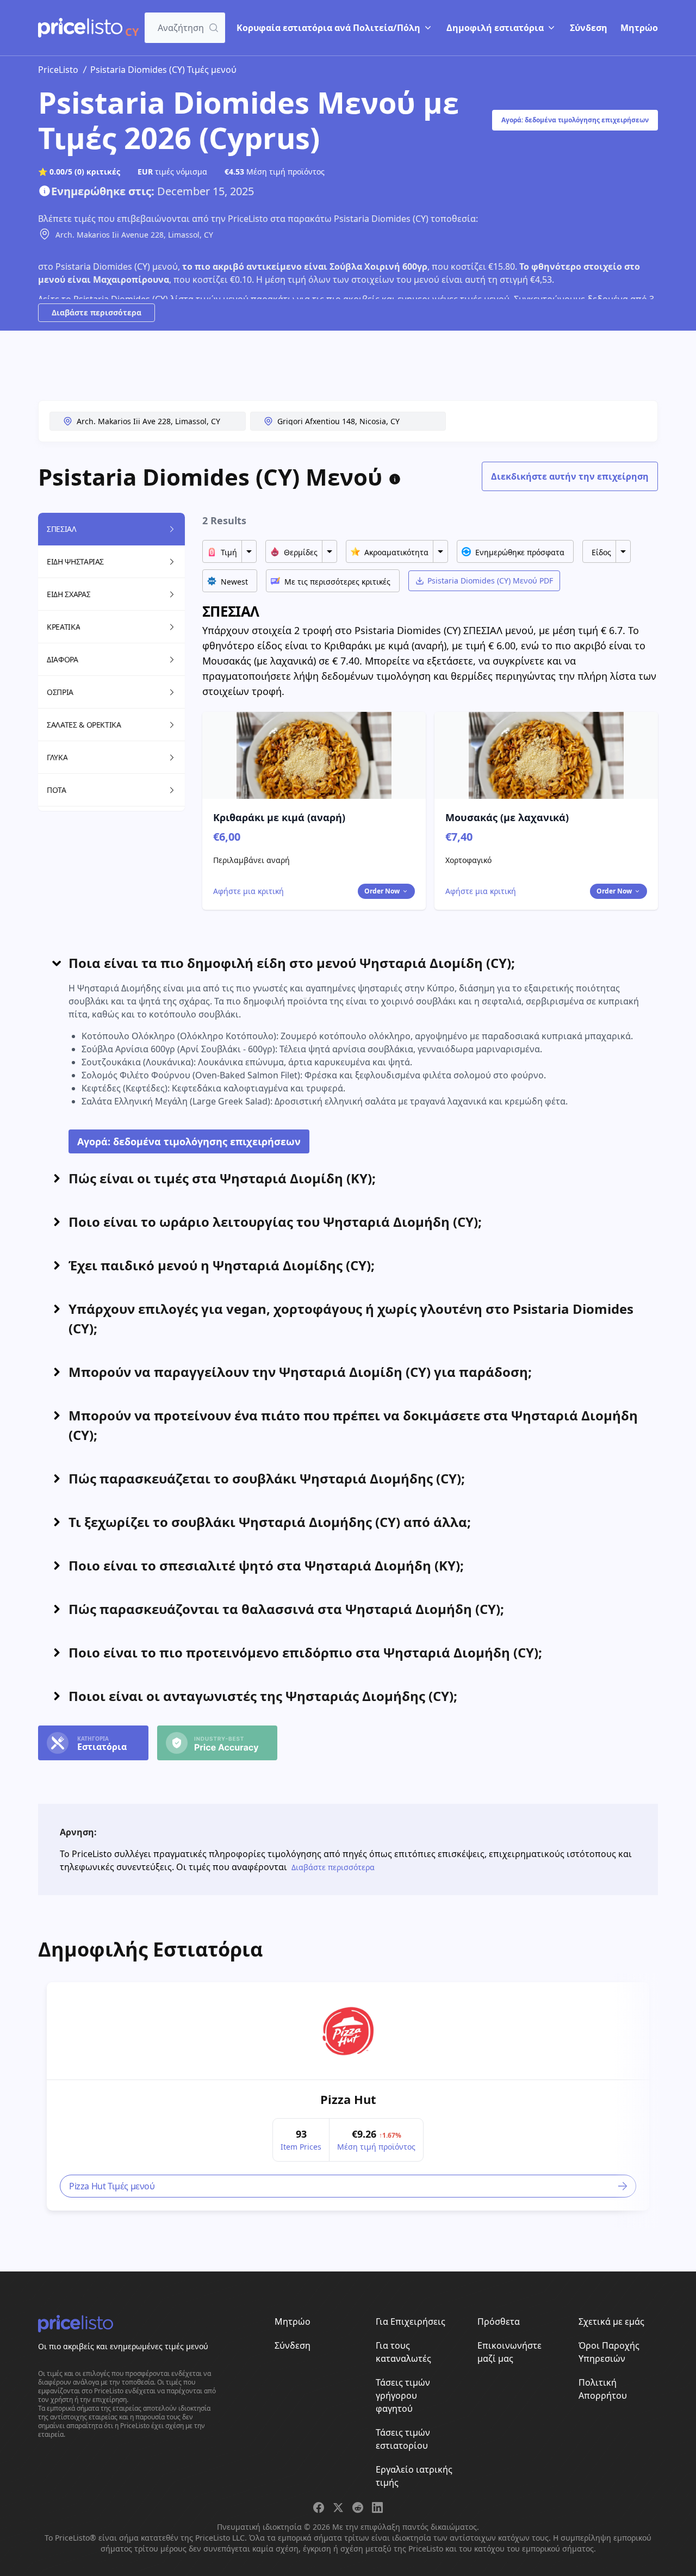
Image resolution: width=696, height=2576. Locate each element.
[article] (348, 2096)
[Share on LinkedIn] (377, 2507)
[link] (348, 2031)
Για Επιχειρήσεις (411, 2321)
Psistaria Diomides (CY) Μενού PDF (490, 581)
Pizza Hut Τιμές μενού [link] (112, 2186)
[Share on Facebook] (319, 2507)
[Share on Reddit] (358, 2507)
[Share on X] (338, 2507)
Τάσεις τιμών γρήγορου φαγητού (403, 2395)
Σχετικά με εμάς (611, 2321)
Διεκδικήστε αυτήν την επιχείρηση (570, 476)
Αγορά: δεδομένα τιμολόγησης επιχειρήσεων (575, 120)
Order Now (382, 891)
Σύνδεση (589, 28)
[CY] (80, 28)
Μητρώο (639, 28)
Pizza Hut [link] (348, 2099)
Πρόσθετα (499, 2321)
